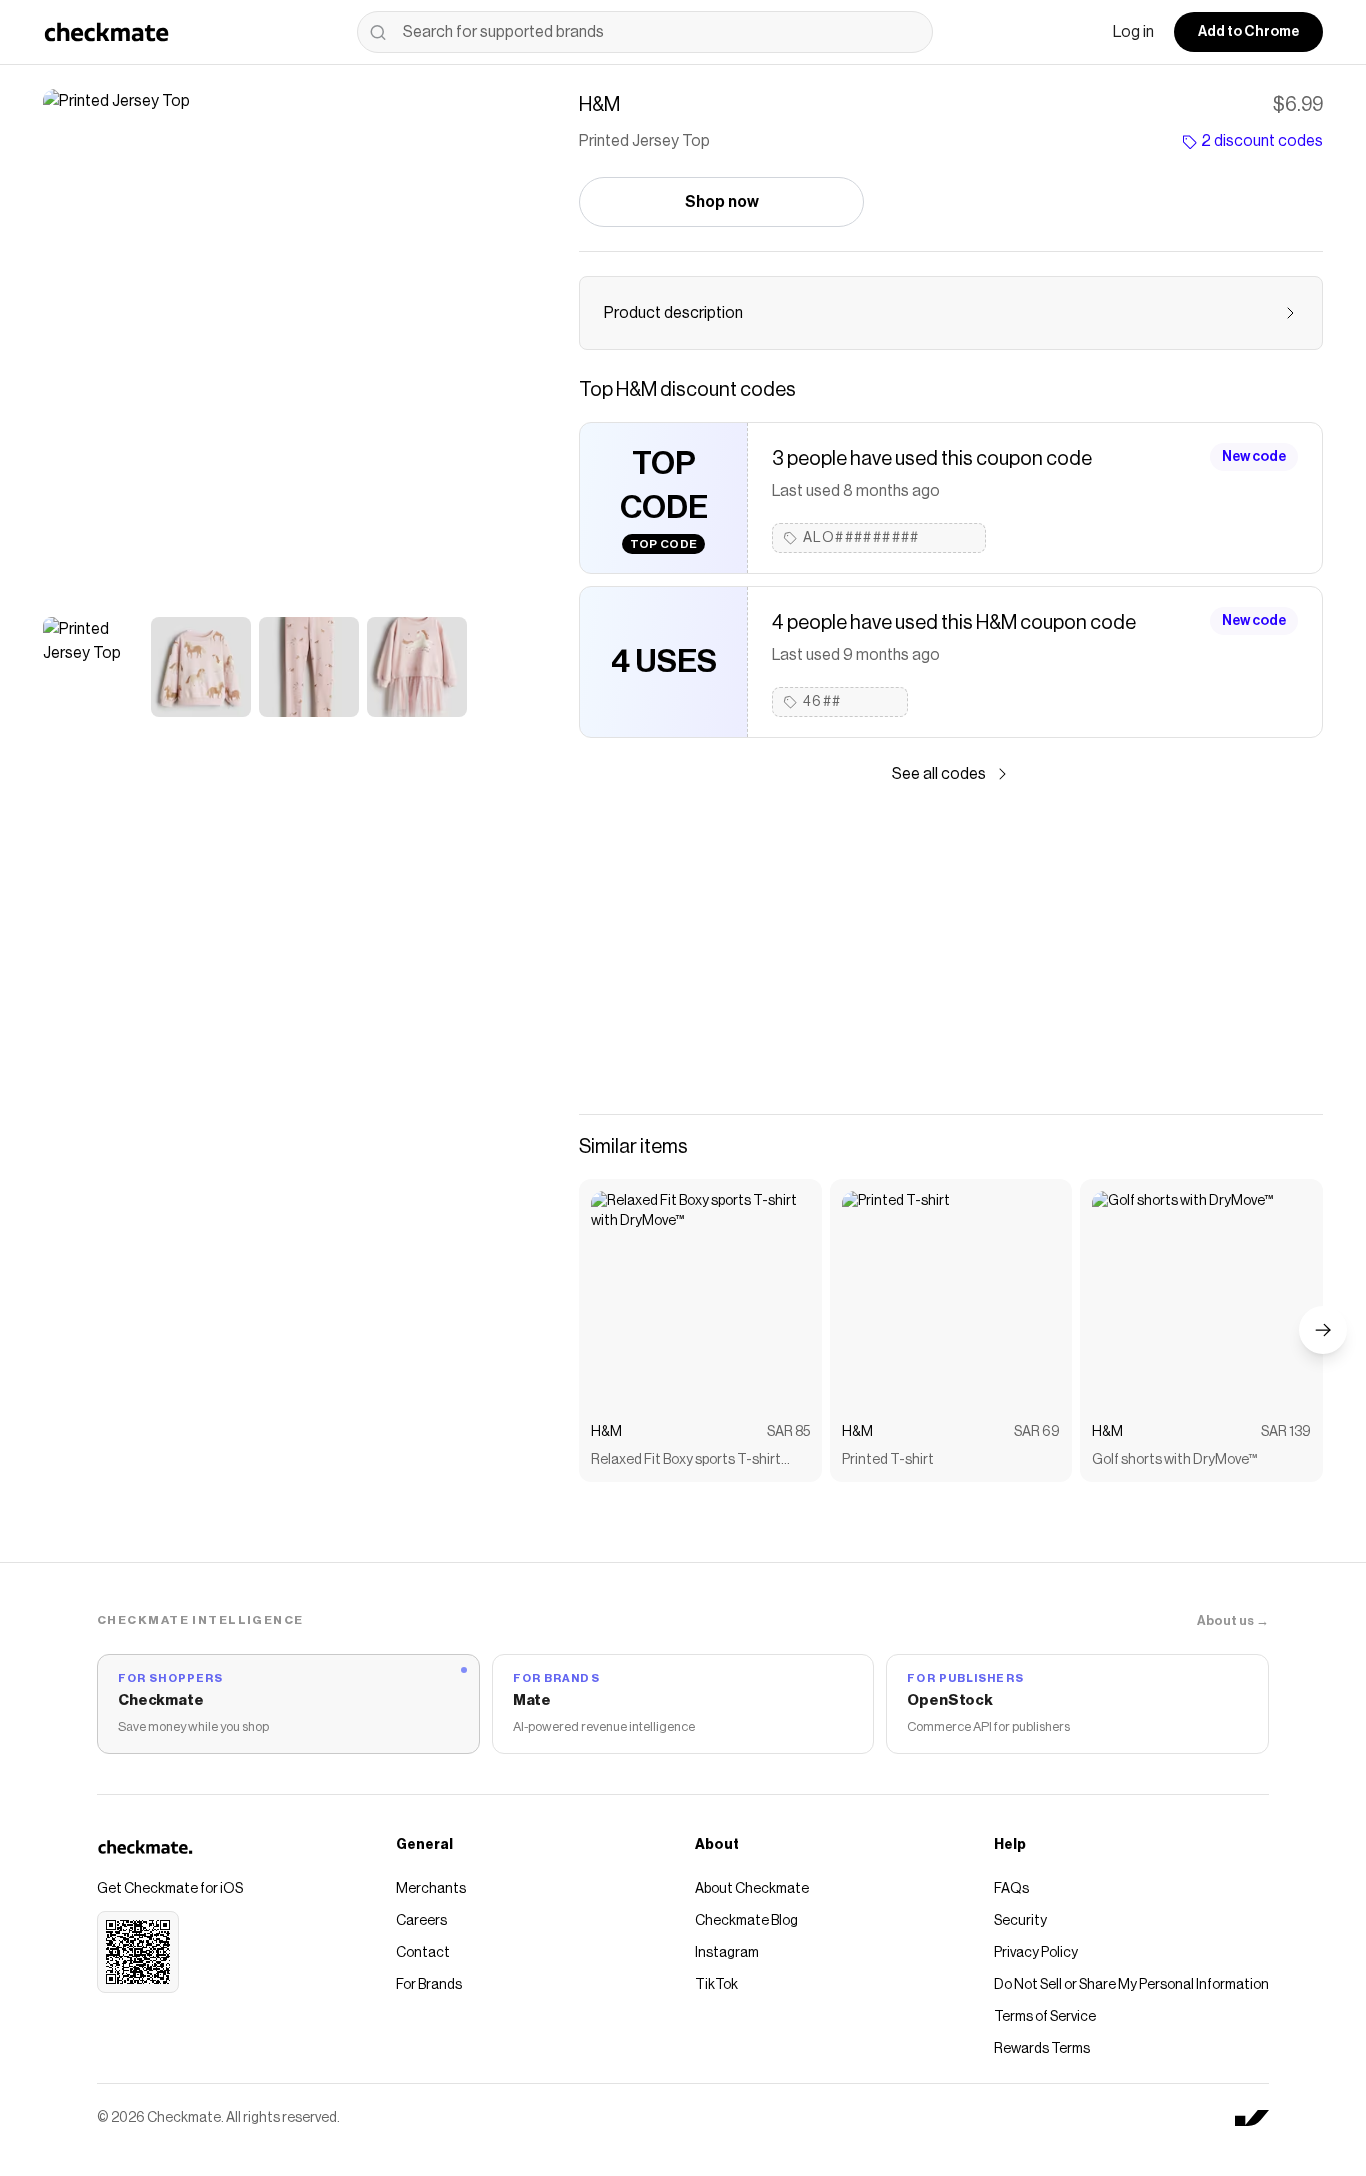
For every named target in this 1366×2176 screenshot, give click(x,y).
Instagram (727, 1953)
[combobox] (645, 32)
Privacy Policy (1036, 1953)
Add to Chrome (1248, 32)
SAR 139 (1286, 1432)
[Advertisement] (951, 950)
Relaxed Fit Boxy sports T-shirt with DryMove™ (686, 1461)
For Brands (429, 1985)
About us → (1233, 1620)
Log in (1133, 32)
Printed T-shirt (888, 1460)
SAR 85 (788, 1432)
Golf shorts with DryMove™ (1174, 1460)
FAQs (1011, 1889)
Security (1020, 1921)
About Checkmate (752, 1889)
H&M (606, 1432)
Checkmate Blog (746, 1921)
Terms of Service (1045, 2017)
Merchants (431, 1889)
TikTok (716, 1985)
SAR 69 (1037, 1432)
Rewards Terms (1042, 2049)
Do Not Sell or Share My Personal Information (1131, 1985)
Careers (421, 1921)
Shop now (722, 202)
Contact (423, 1953)
